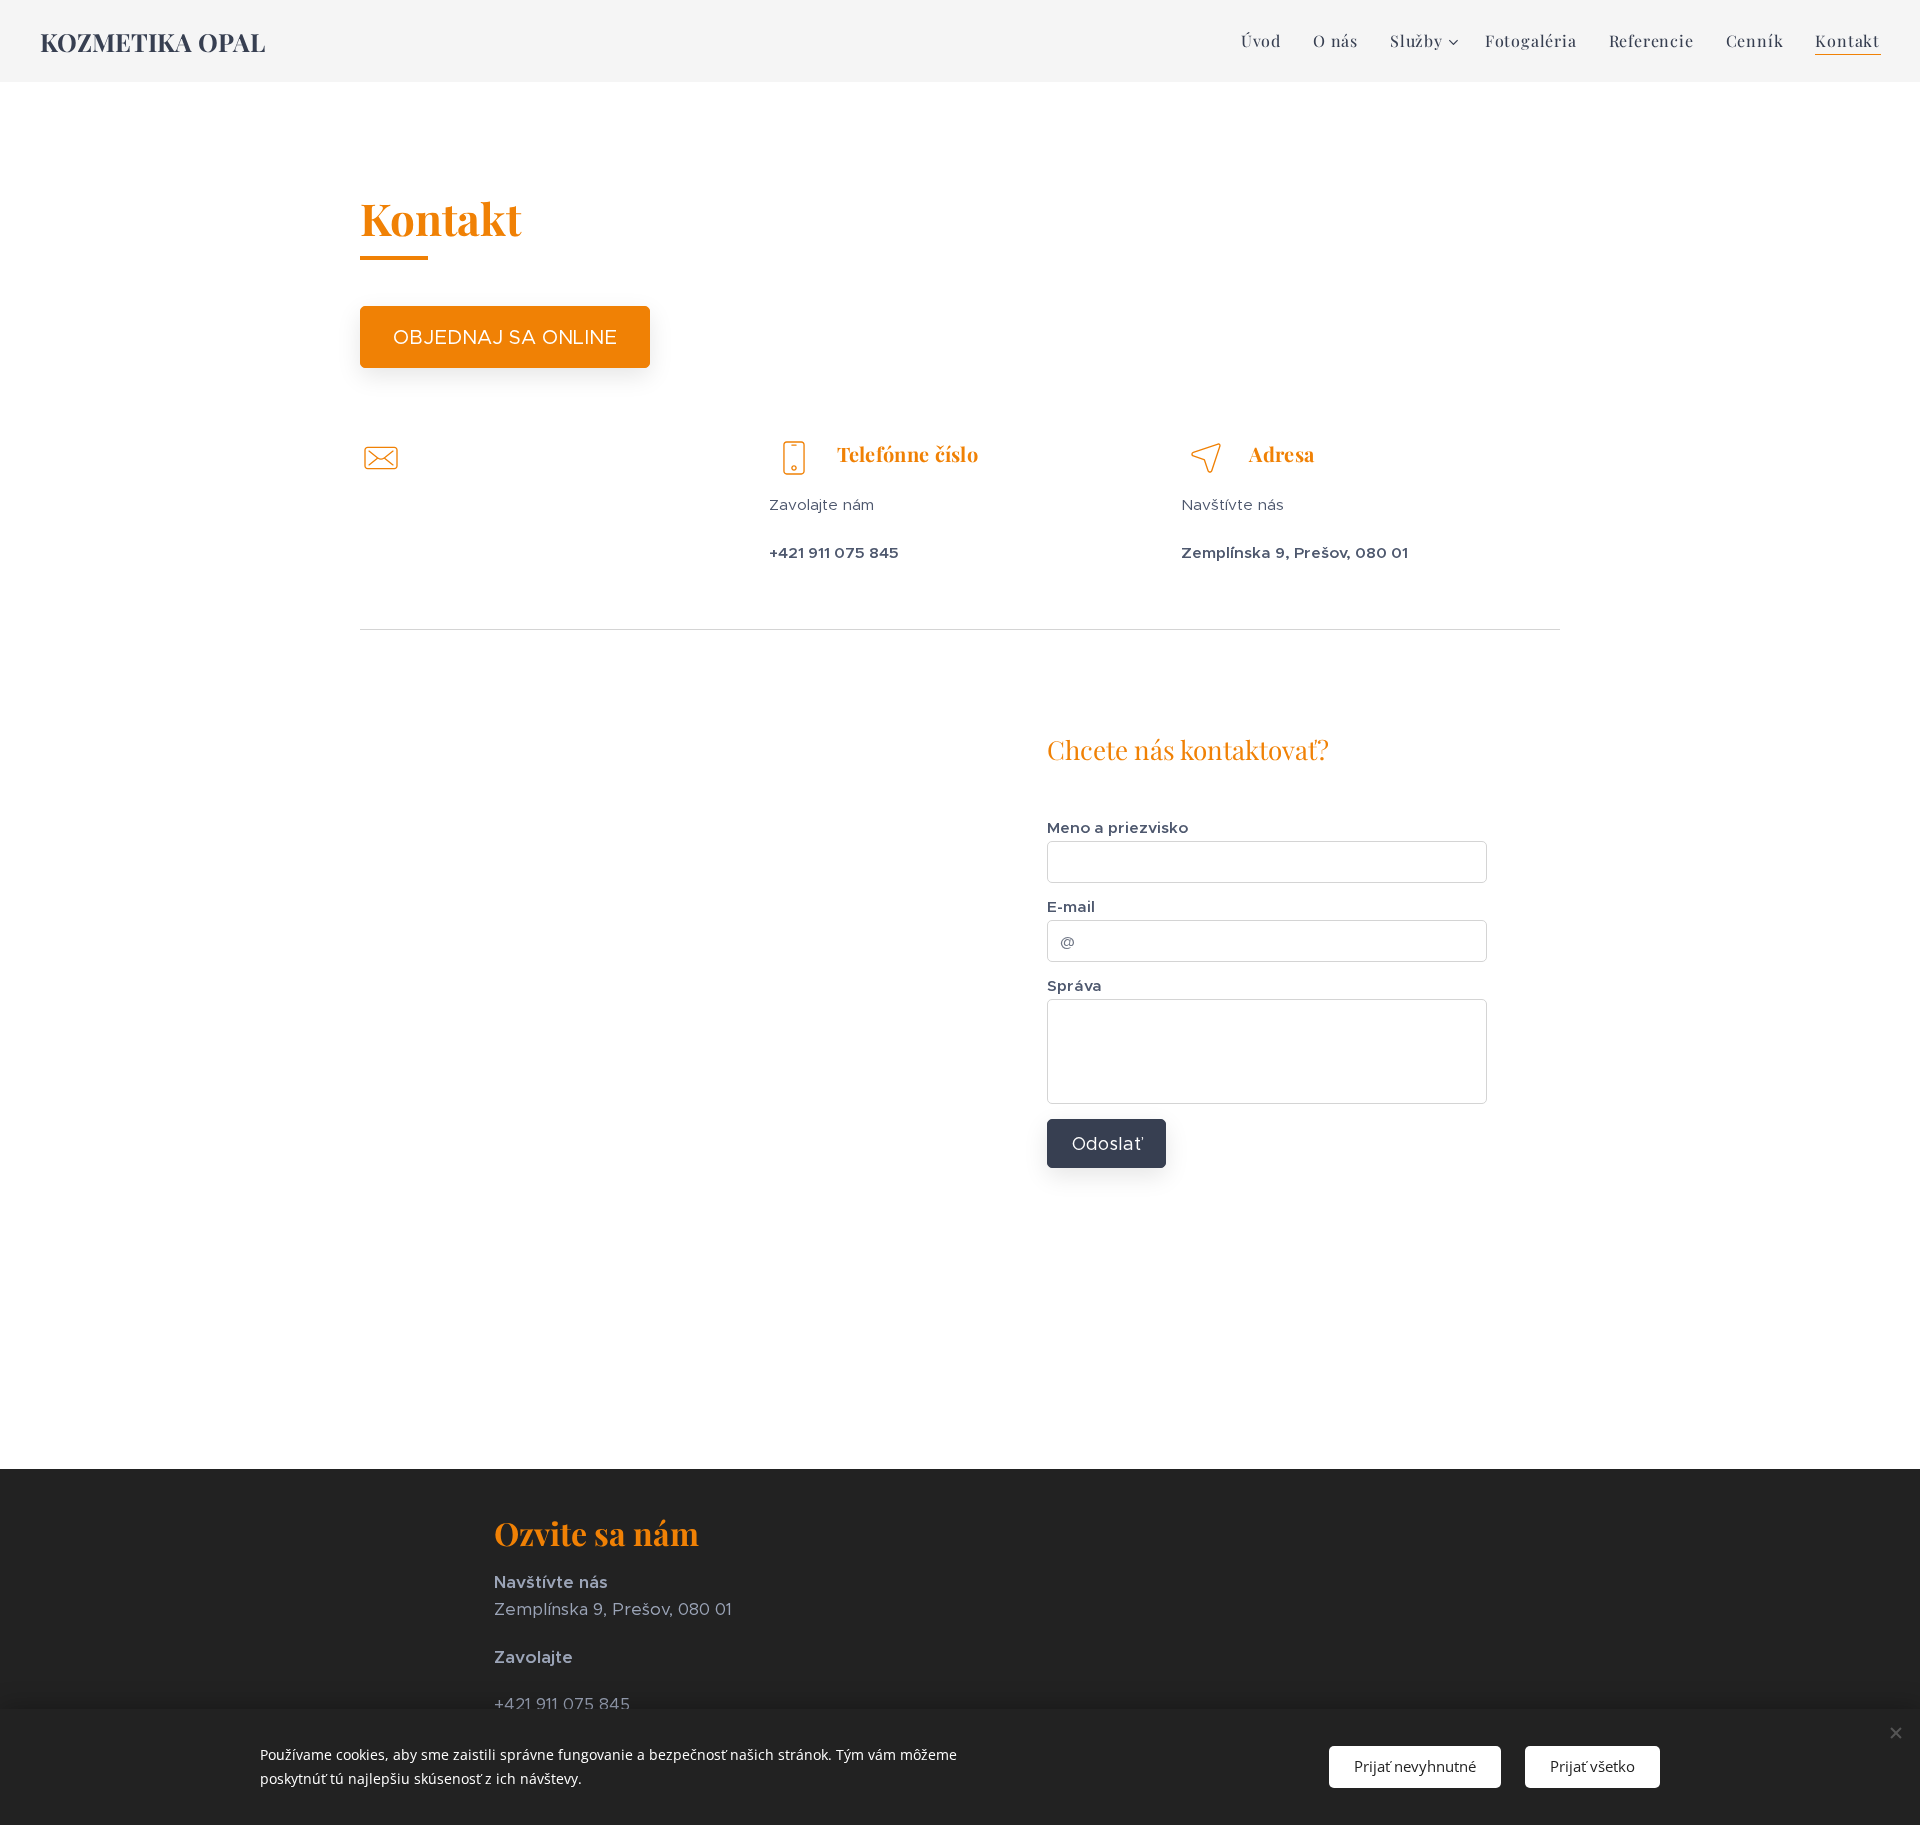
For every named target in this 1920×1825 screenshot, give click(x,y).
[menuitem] (1266, 41)
